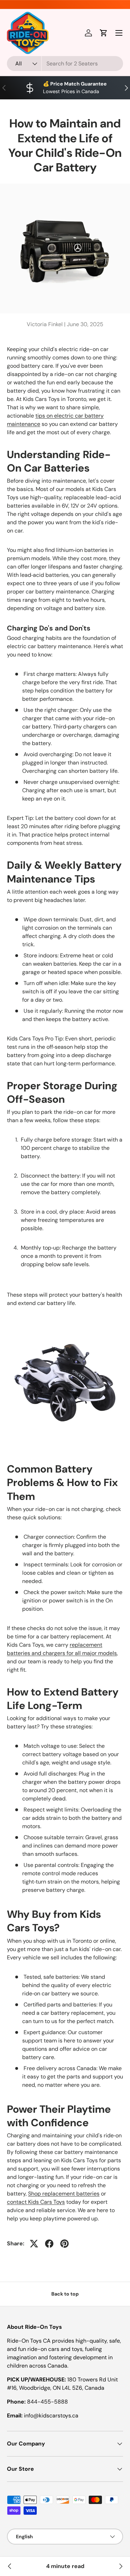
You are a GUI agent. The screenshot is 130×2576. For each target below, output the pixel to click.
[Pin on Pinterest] (64, 2244)
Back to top (65, 2294)
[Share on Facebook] (49, 2244)
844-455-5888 (47, 2402)
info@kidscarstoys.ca (51, 2416)
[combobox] (65, 64)
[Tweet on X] (34, 2244)
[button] (104, 33)
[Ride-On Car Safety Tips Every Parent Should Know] (10, 2566)
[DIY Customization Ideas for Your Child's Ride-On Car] (120, 2566)
